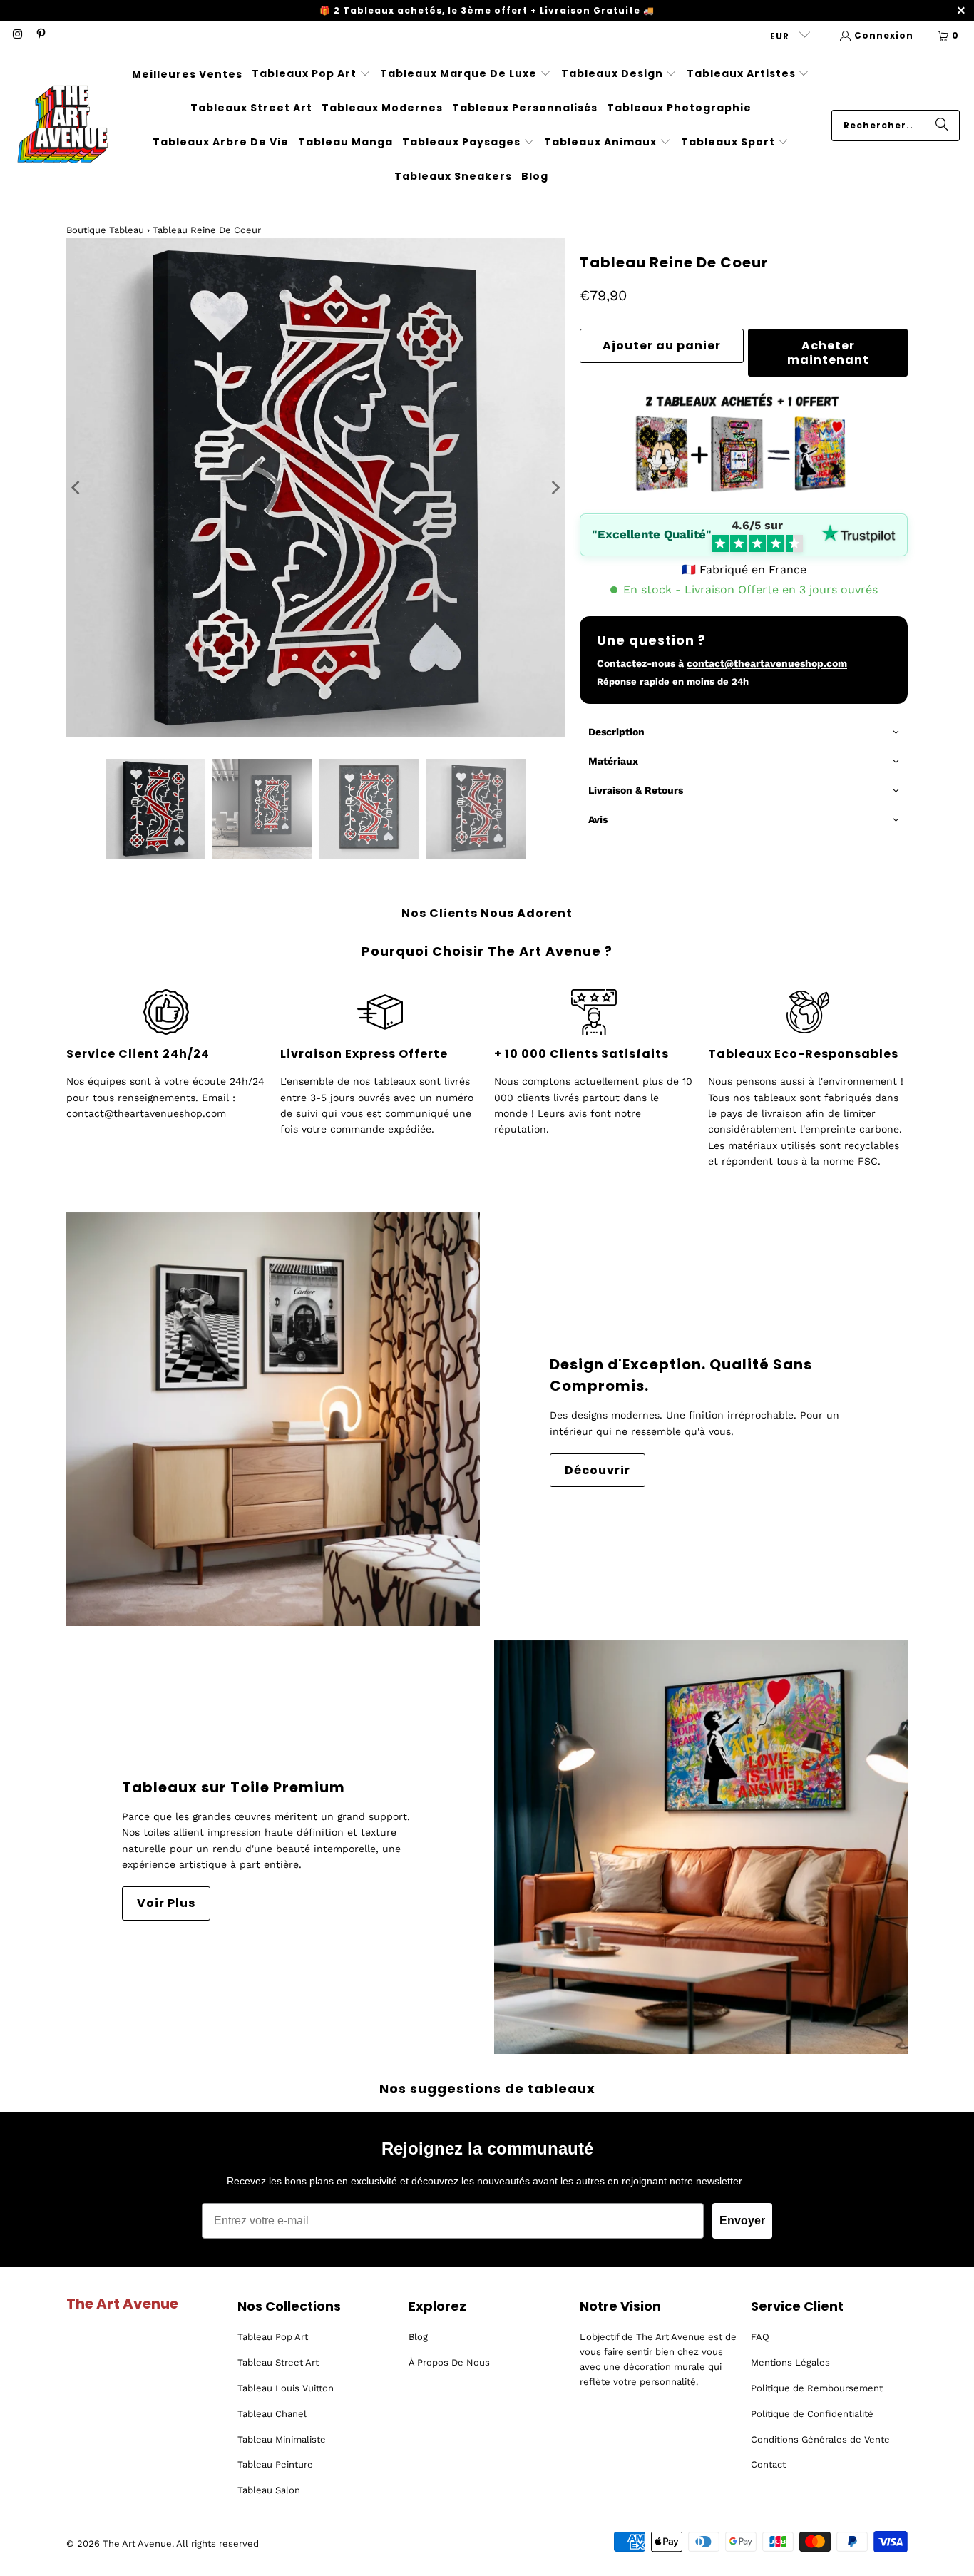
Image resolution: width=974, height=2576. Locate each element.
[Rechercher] (942, 126)
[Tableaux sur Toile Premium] (701, 1847)
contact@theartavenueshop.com (767, 663)
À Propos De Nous (449, 2362)
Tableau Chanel (272, 2414)
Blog (418, 2337)
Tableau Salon (269, 2490)
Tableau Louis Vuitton (286, 2388)
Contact (768, 2464)
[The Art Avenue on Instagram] (17, 35)
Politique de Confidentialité (812, 2414)
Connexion (884, 35)
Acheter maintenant (828, 352)
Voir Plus (166, 1903)
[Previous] (77, 488)
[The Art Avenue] (62, 126)
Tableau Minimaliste (282, 2439)
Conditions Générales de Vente (820, 2439)
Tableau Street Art (278, 2362)
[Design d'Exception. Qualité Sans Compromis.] (273, 1419)
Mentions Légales (790, 2362)
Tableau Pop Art (273, 2337)
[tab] (744, 733)
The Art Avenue (137, 2544)
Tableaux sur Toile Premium (234, 1787)
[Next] (555, 488)
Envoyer (742, 2220)
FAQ (760, 2337)
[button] (311, 74)
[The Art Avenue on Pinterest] (40, 35)
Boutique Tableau (105, 230)
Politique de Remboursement (817, 2388)
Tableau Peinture (275, 2464)
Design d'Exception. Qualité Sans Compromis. (681, 1375)
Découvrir (598, 1470)
